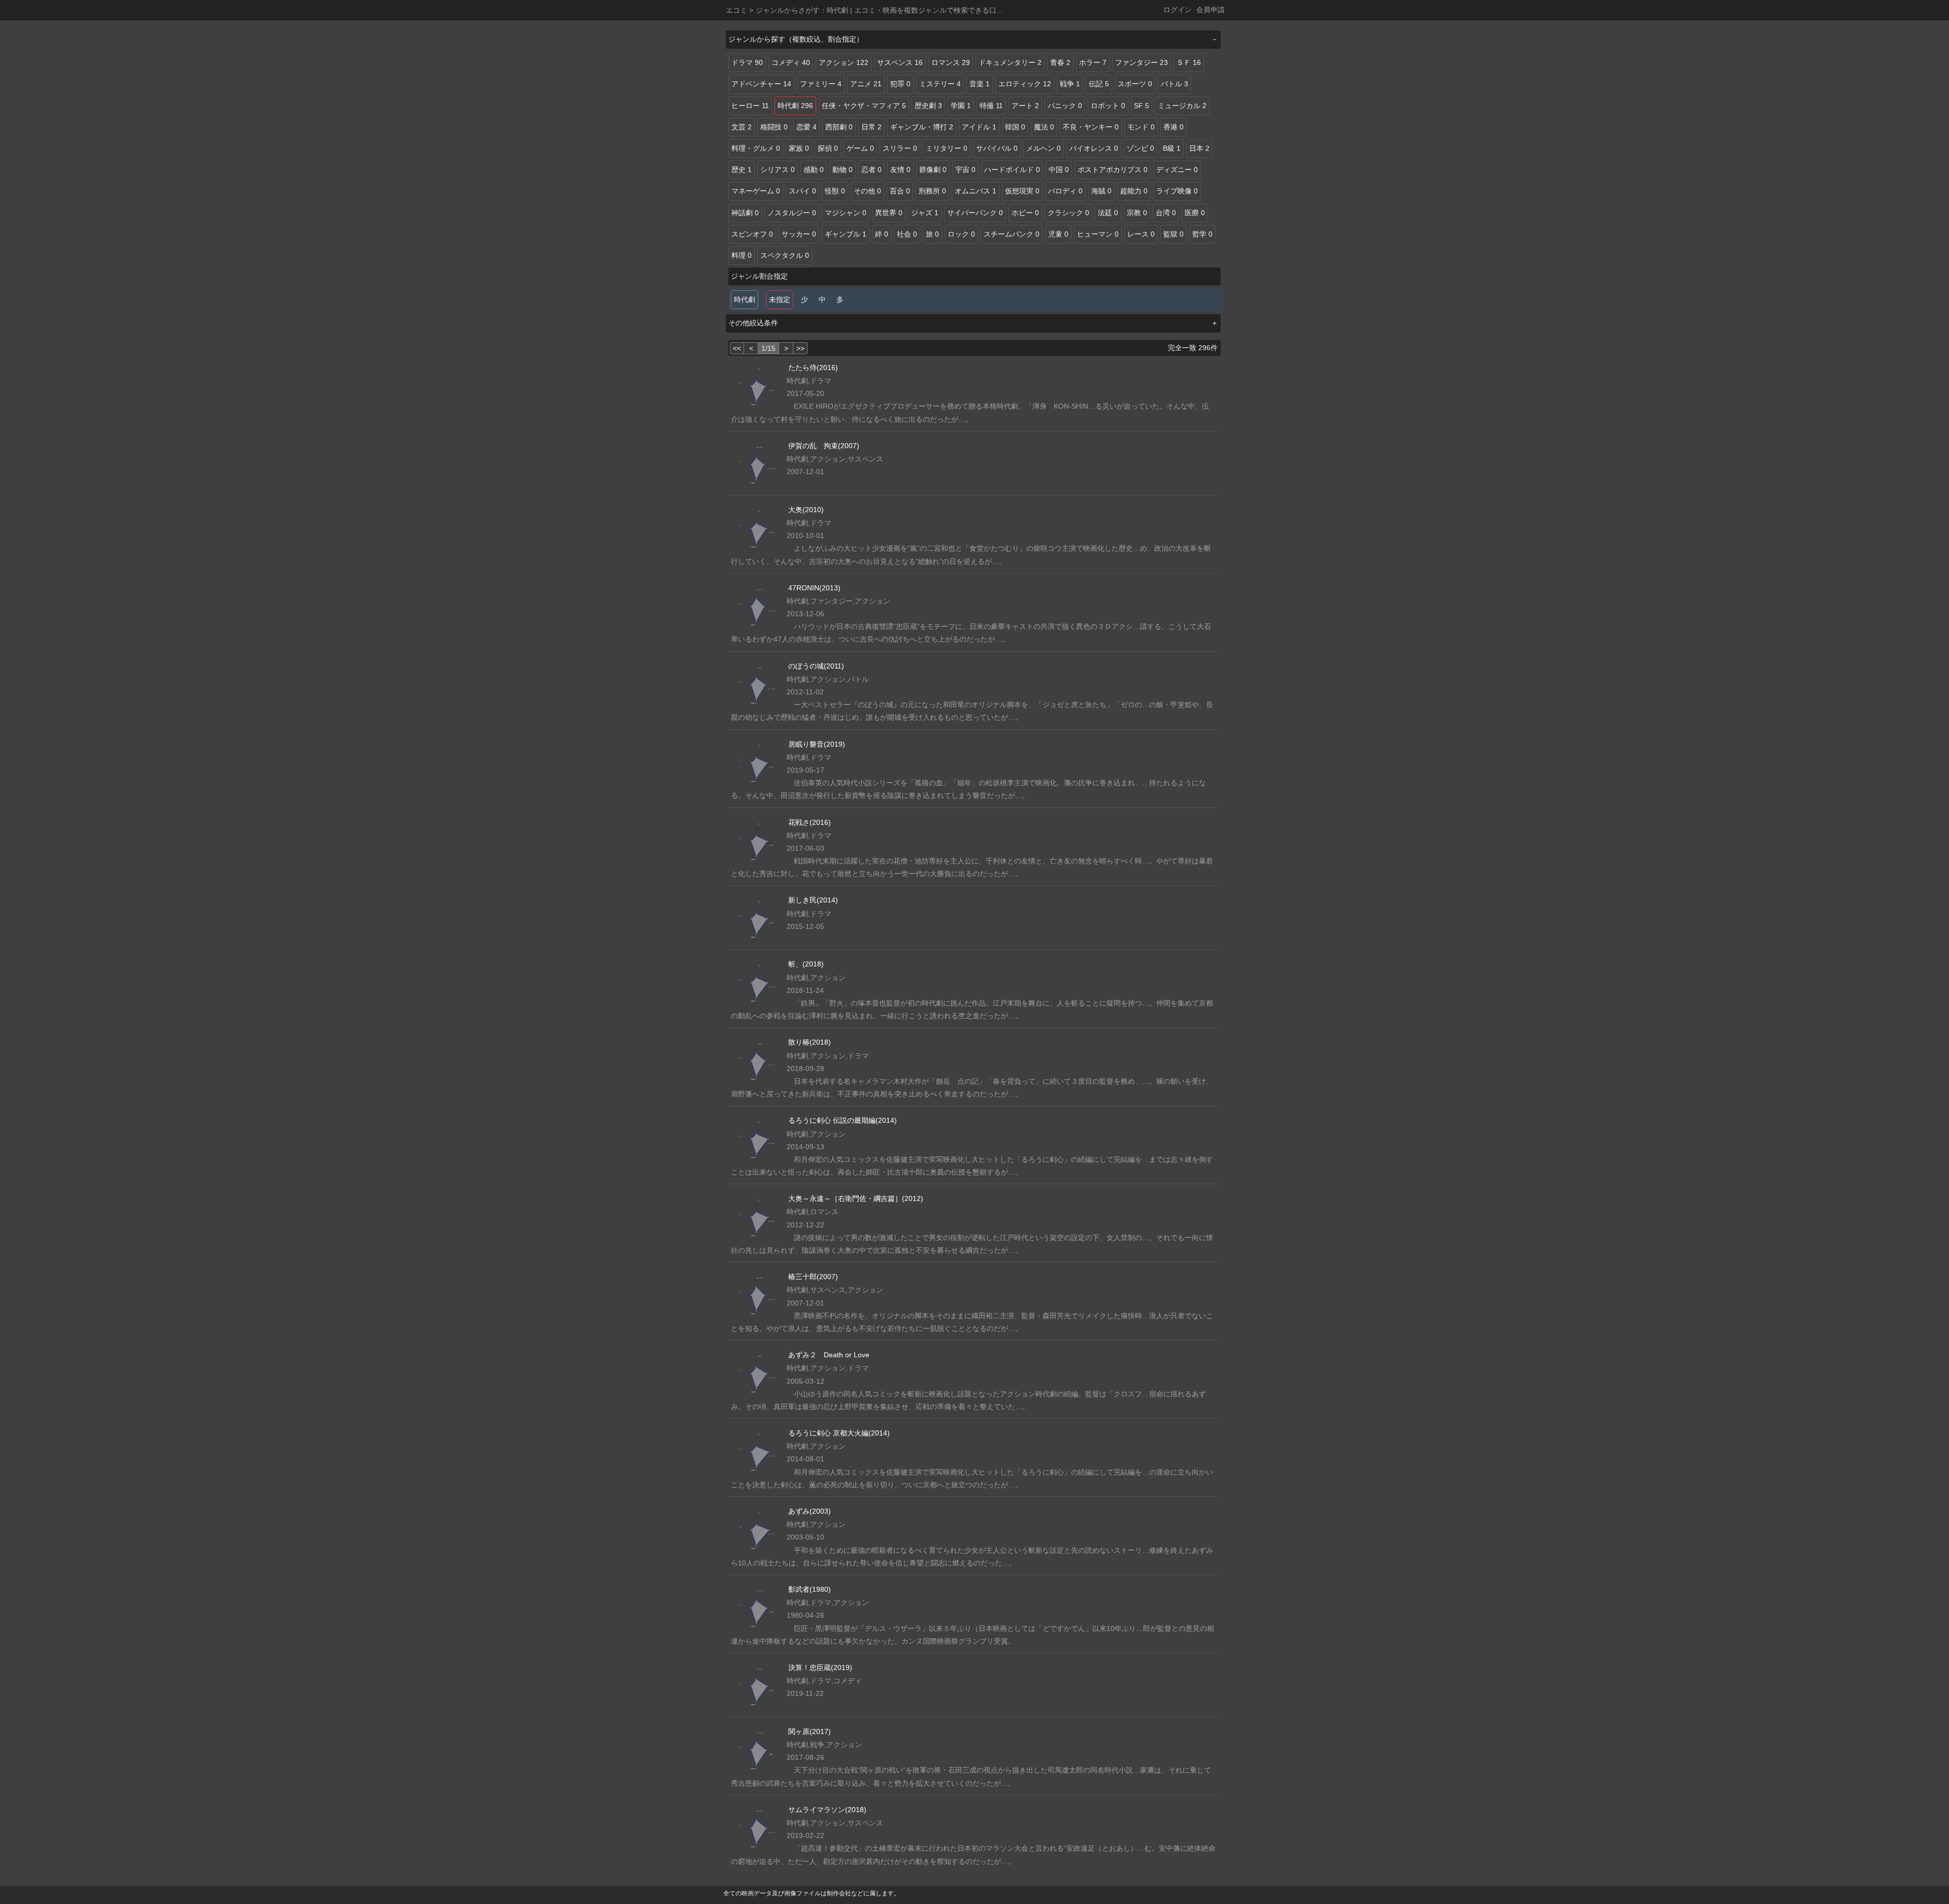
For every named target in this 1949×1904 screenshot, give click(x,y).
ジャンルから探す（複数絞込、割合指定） (796, 39)
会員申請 (1211, 10)
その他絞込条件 (753, 323)
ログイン (1178, 10)
